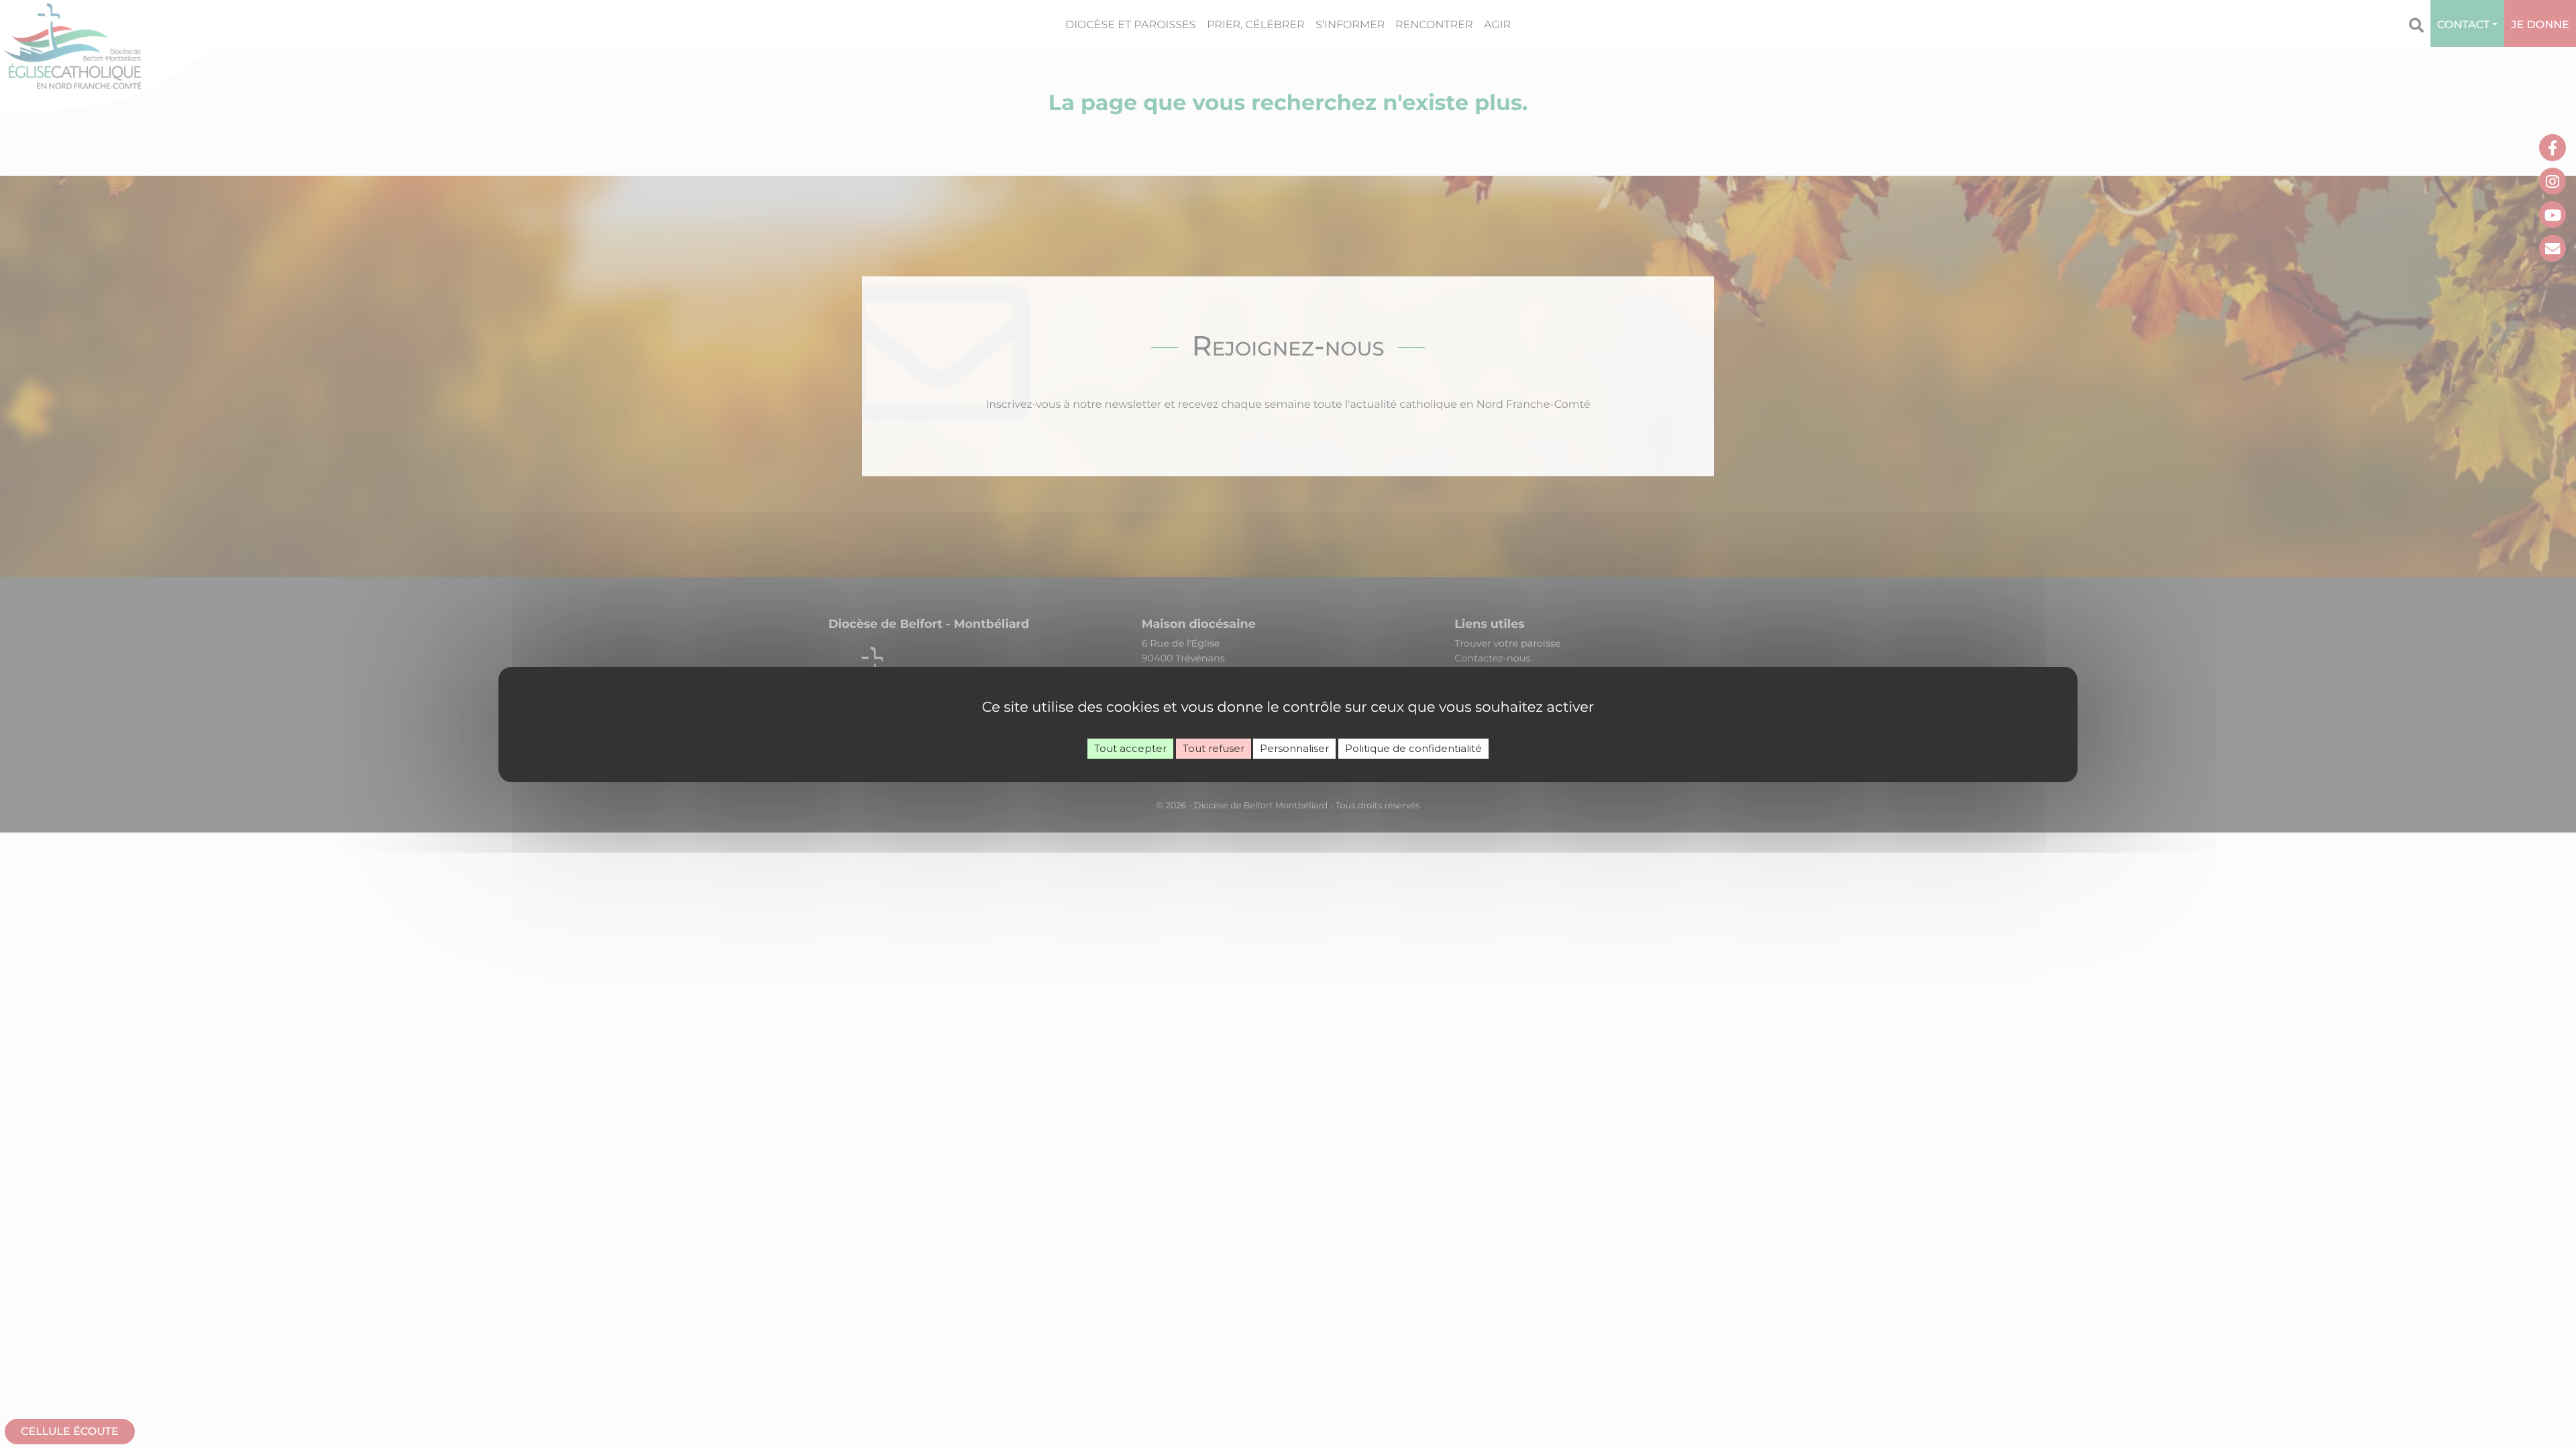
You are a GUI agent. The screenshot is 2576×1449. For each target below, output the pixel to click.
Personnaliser (1294, 748)
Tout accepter (1130, 748)
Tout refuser (1214, 748)
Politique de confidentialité (1413, 748)
